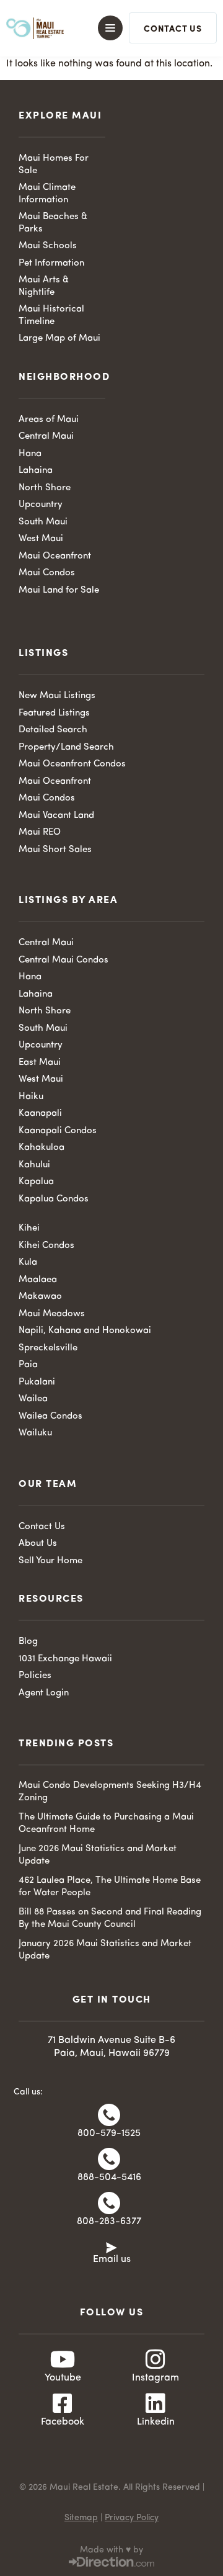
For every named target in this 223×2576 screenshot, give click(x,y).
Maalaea (38, 1280)
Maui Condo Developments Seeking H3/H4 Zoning (110, 1792)
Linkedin (156, 2422)
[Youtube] (63, 2359)
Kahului (34, 1165)
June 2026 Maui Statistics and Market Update (98, 1855)
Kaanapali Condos (58, 1131)
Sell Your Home (50, 1561)
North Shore (45, 488)
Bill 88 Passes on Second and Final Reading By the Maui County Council (110, 1919)
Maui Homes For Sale (54, 165)
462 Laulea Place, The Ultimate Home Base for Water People (110, 1887)
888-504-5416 (109, 2178)
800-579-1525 (109, 2134)
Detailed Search (53, 730)
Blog (28, 1642)
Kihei (29, 1228)
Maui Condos (47, 573)
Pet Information (51, 263)
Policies (35, 1676)
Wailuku (35, 1433)
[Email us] (111, 2246)
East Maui (40, 1063)
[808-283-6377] (109, 2203)
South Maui (43, 522)
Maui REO (40, 832)
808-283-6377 (109, 2222)
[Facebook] (63, 2403)
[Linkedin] (155, 2403)
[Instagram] (155, 2359)
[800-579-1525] (109, 2115)
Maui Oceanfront (55, 556)
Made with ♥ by (111, 2550)
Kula (28, 1263)
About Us (38, 1544)
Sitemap (81, 2518)
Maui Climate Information (47, 194)
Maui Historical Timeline (51, 316)
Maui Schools (48, 246)
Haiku (31, 1097)
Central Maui (46, 437)
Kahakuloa (42, 1148)
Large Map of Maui (59, 339)
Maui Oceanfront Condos (72, 764)
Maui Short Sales (55, 850)
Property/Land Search (66, 747)
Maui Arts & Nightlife (44, 286)
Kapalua (36, 1182)
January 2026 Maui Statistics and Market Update (105, 1950)
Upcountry (41, 505)
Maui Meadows (52, 1314)
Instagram (155, 2378)
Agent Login (44, 1693)
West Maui (41, 539)
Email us (112, 2260)
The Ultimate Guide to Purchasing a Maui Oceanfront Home (106, 1824)
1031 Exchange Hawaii (65, 1659)
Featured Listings (54, 713)
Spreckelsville (48, 1348)
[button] (106, 28)
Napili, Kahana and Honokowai (85, 1331)
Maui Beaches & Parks (53, 223)
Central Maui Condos (63, 960)
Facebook (63, 2422)
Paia (28, 1365)
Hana (30, 454)
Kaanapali (40, 1114)
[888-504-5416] (109, 2159)
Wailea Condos (50, 1416)
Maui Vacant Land (56, 816)
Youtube (63, 2378)
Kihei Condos (46, 1246)
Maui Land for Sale (59, 590)
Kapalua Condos (54, 1199)
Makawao (40, 1297)
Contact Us (42, 1527)
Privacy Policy (132, 2518)
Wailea (33, 1399)
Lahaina (36, 471)
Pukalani (37, 1382)
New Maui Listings (57, 696)
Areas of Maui (49, 420)
